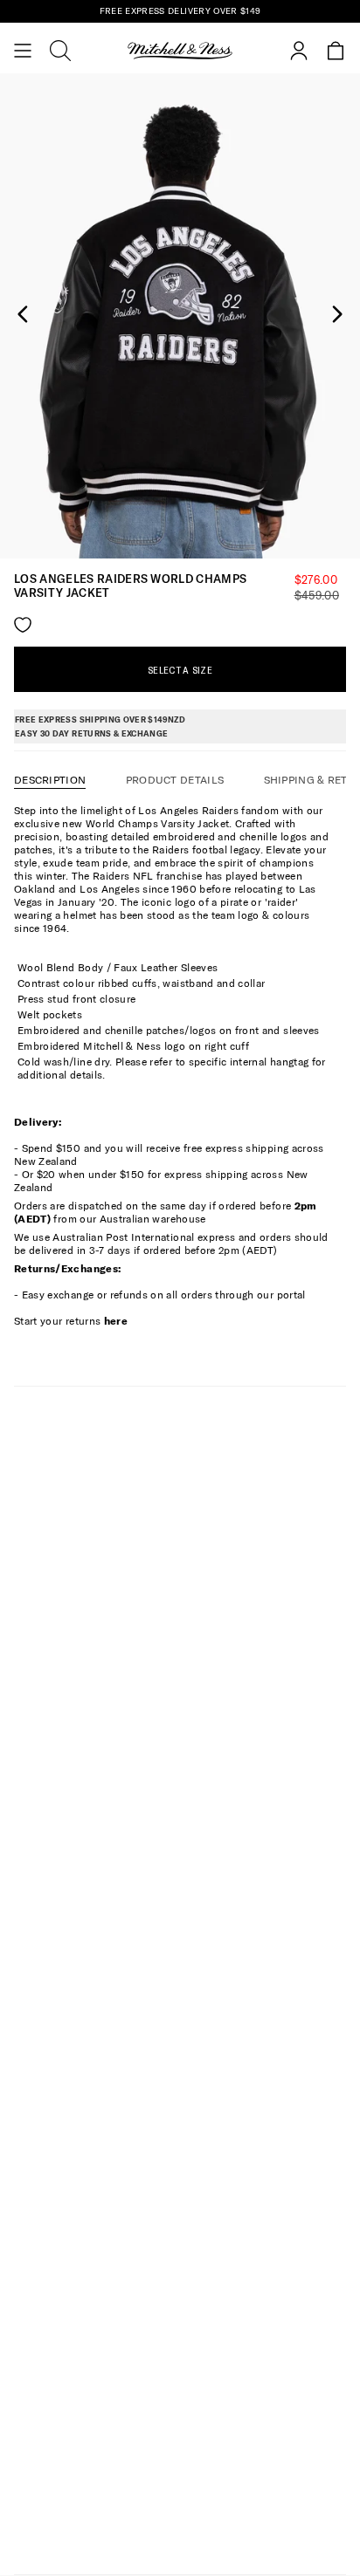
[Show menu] (23, 51)
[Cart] (336, 51)
